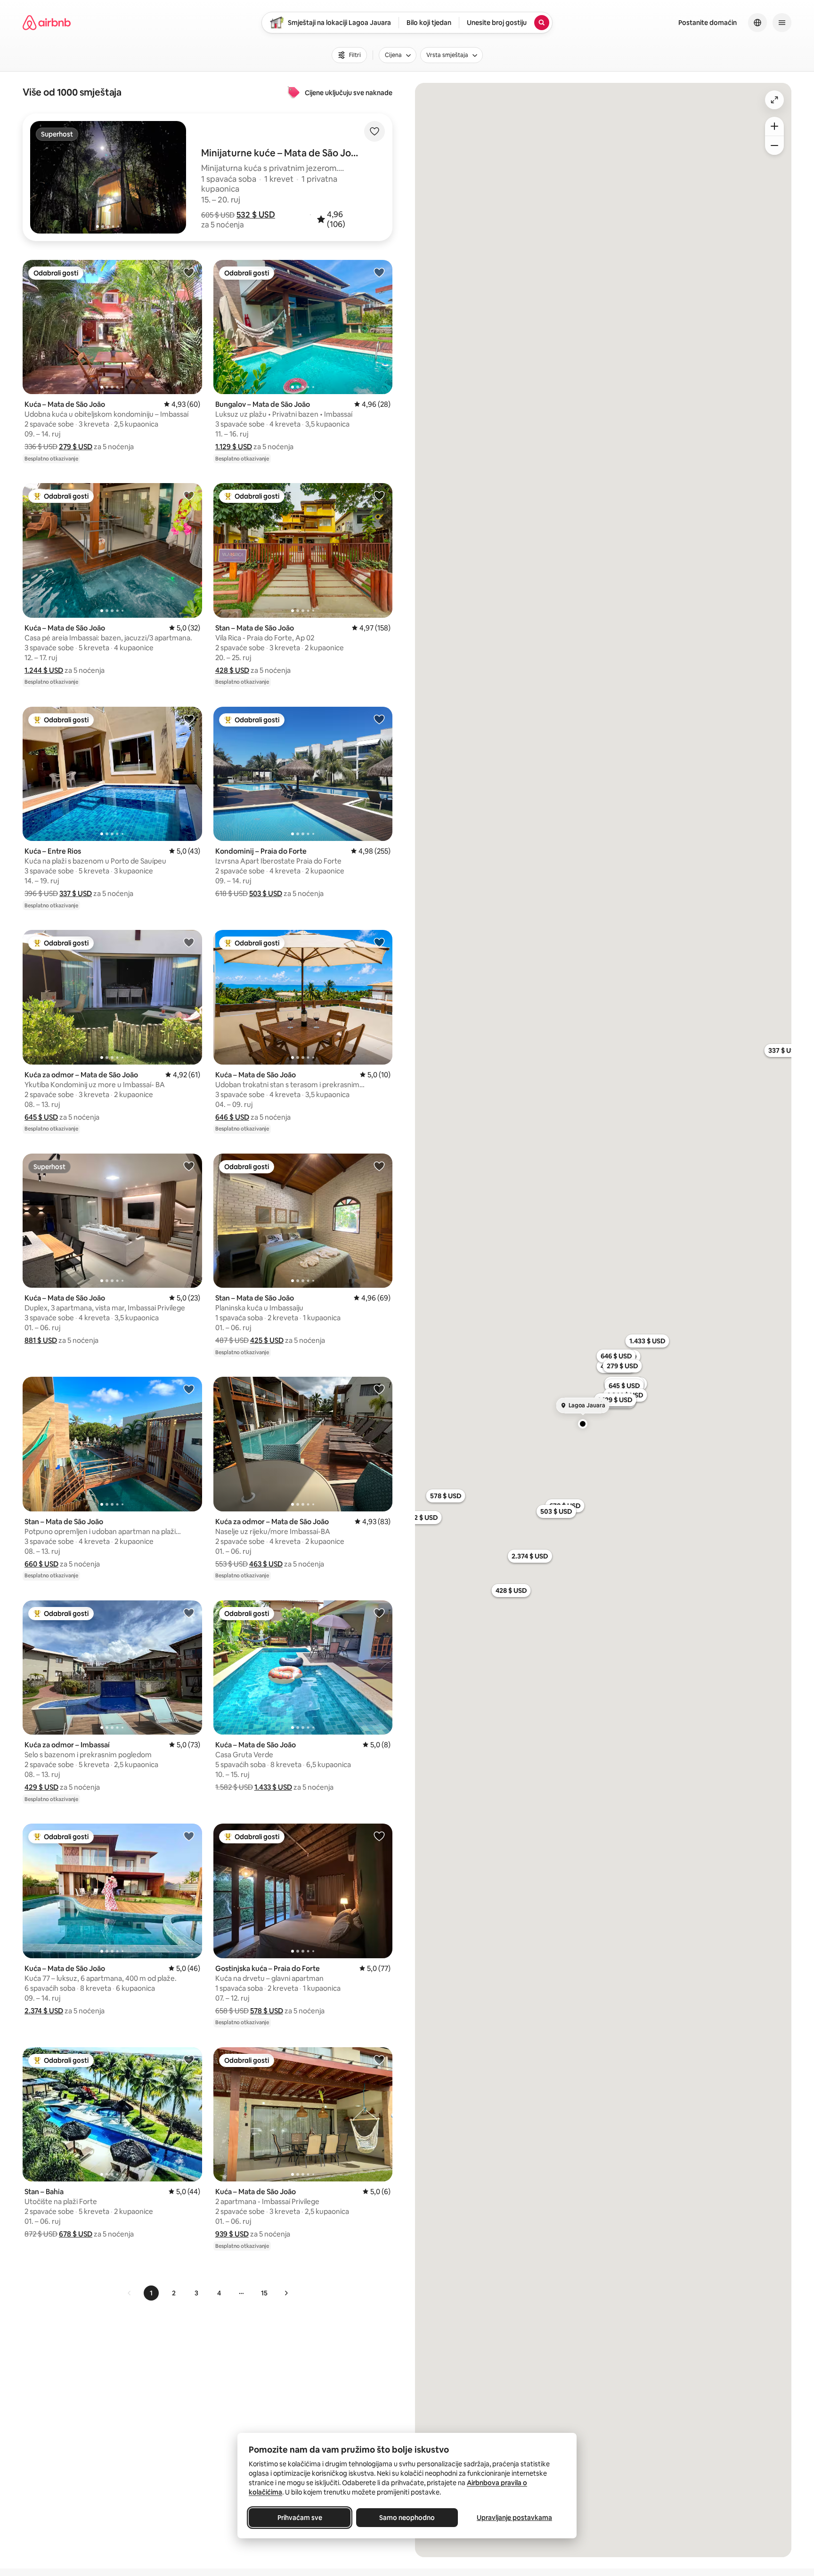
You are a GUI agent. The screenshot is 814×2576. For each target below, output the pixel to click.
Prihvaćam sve (300, 2518)
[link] (130, 2293)
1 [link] (151, 2293)
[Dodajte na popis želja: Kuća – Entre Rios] (189, 719)
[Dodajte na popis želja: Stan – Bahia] (189, 2059)
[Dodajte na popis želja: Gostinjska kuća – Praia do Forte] (379, 1836)
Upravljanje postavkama (514, 2518)
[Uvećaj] (774, 126)
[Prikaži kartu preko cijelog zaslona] (774, 100)
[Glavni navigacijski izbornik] (782, 23)
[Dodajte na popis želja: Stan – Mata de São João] (379, 495)
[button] (256, 215)
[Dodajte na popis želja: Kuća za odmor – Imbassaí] (189, 1613)
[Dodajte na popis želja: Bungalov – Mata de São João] (379, 272)
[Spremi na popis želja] (374, 131)
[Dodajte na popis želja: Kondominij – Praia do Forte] (379, 719)
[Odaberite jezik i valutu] (757, 23)
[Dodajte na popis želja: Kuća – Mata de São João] (189, 272)
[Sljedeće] (286, 2293)
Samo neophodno (407, 2518)
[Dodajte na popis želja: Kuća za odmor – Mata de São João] (189, 942)
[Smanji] (774, 145)
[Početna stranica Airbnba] (47, 23)
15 (264, 2293)
